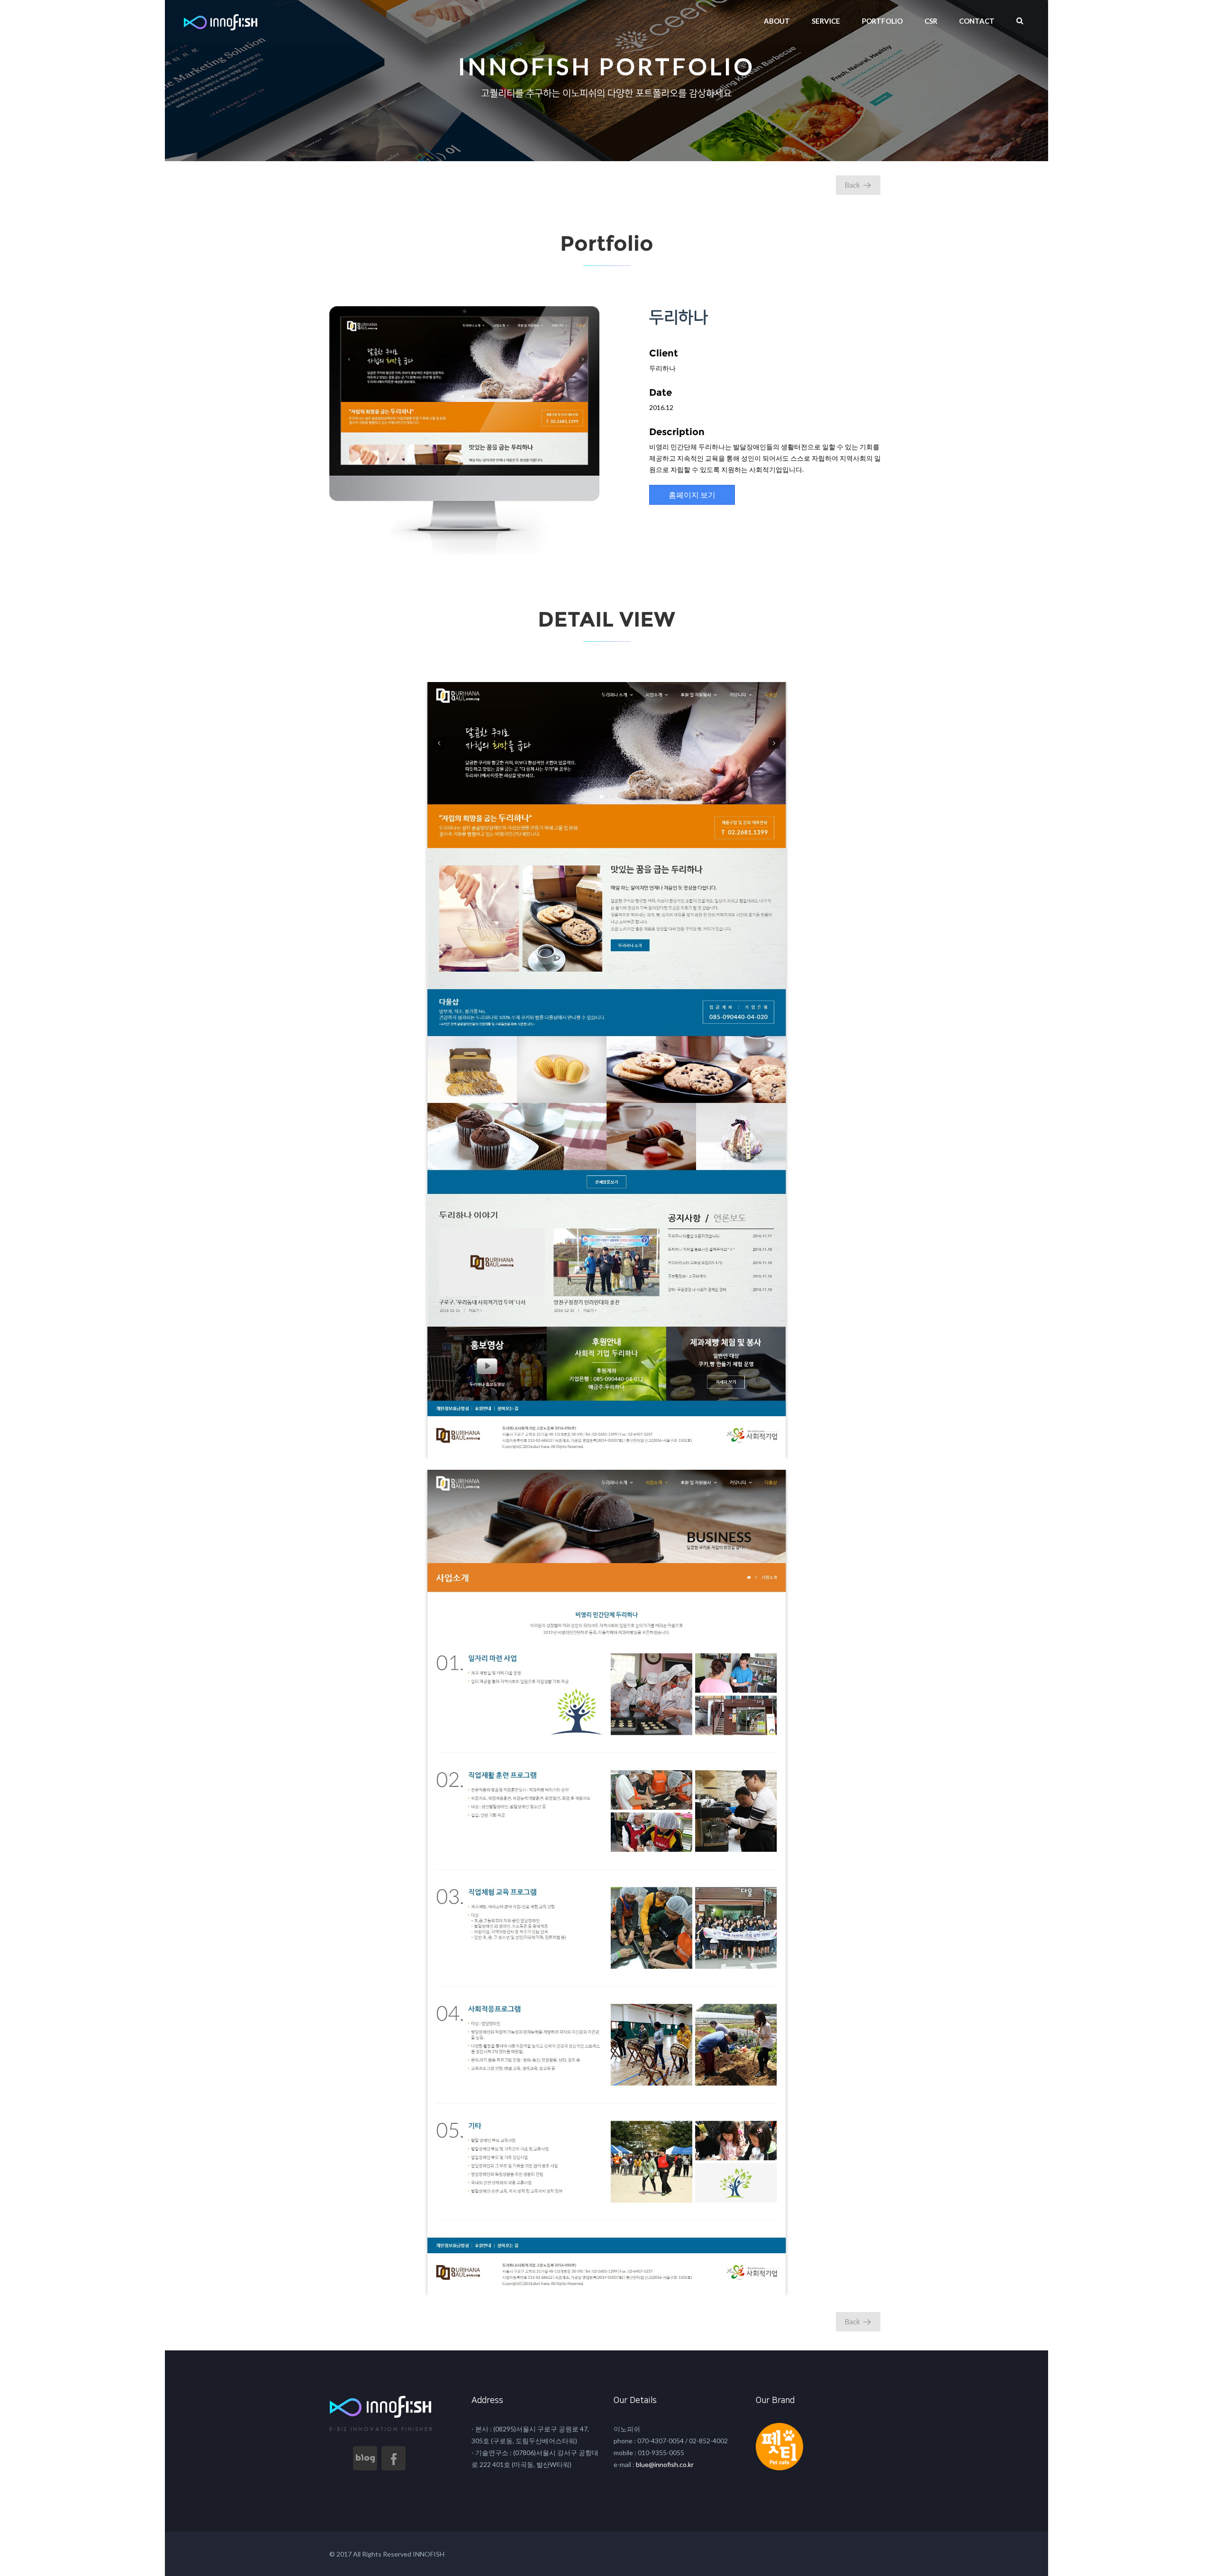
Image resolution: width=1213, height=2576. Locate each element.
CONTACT (977, 21)
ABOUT (777, 21)
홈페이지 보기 (692, 495)
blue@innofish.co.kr (664, 2464)
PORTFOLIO (882, 21)
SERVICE (826, 21)
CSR (931, 21)
